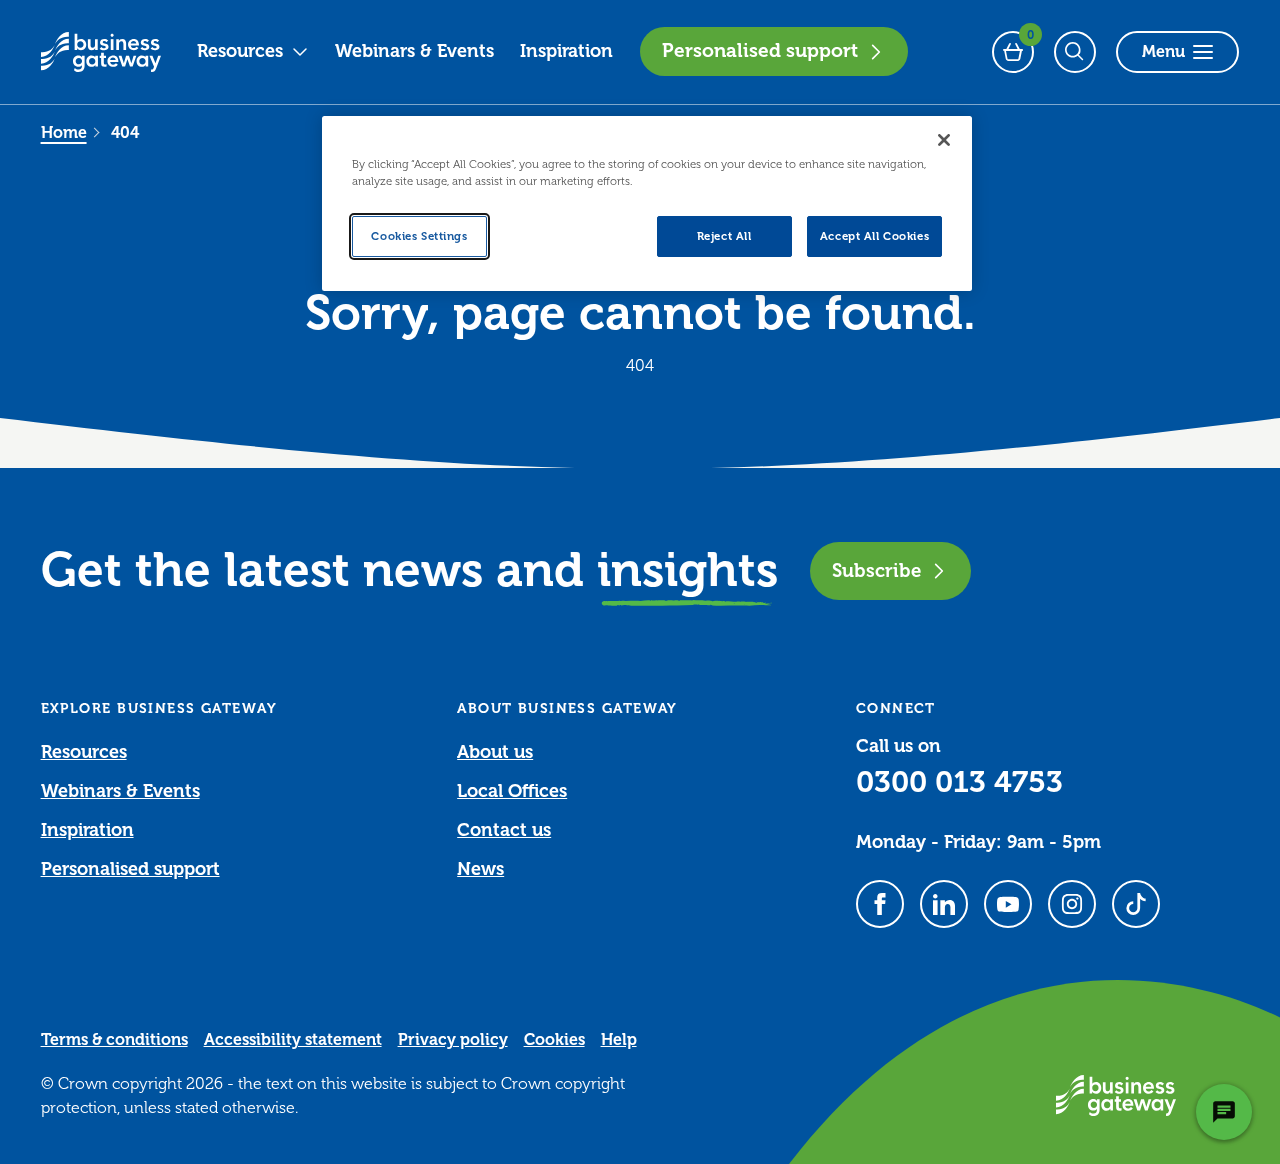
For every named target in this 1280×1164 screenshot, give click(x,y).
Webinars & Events (414, 51)
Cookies (554, 1040)
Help (619, 1040)
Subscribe (876, 570)
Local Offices (512, 791)
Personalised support (760, 51)
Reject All (724, 236)
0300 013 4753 (959, 782)
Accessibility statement (293, 1040)
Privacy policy (453, 1040)
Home (64, 133)
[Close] (944, 140)
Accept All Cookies (874, 236)
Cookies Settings (419, 236)
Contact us (504, 830)
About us (495, 752)
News (480, 869)
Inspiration (566, 51)
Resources (240, 51)
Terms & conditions (114, 1040)
